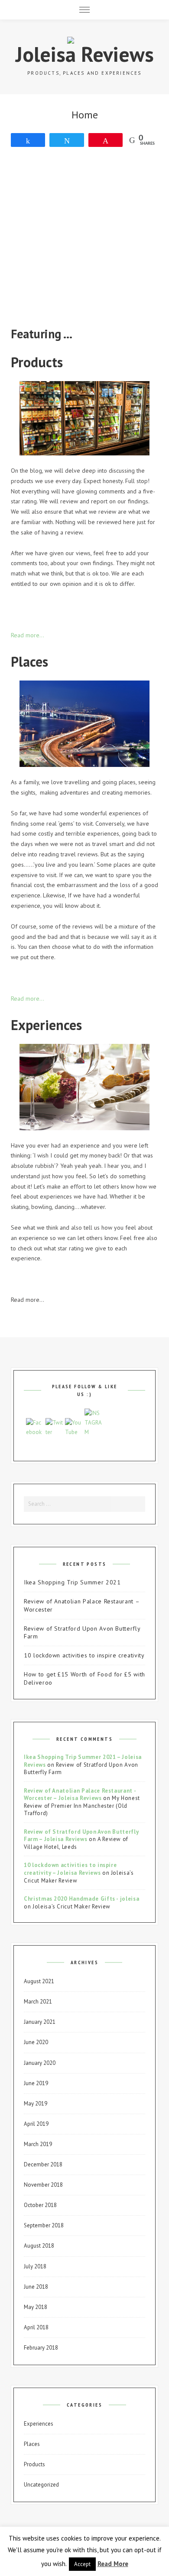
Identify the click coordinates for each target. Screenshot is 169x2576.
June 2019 (36, 2083)
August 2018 (39, 2246)
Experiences (39, 2424)
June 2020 (36, 2042)
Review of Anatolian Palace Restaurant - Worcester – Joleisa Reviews (80, 1795)
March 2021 (38, 2002)
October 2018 (40, 2205)
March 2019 (38, 2144)
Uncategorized (41, 2485)
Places (32, 2444)
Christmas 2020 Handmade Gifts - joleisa (81, 1899)
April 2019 (36, 2124)
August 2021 (39, 1981)
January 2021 (40, 2022)
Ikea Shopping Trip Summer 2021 (72, 1582)
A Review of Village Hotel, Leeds (76, 1843)
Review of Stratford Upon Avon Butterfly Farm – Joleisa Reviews (81, 1836)
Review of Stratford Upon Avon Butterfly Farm (82, 1633)
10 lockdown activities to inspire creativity (84, 1655)
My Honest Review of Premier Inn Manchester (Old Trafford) (82, 1806)
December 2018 (43, 2164)
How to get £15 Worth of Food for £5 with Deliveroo (84, 1678)
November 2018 (43, 2185)
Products (34, 2464)
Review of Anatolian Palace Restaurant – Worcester (81, 1605)
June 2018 (36, 2287)
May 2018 (36, 2307)
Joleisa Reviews (85, 54)
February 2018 (41, 2348)
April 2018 (36, 2327)
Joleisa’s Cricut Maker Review (71, 1907)
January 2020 (40, 2063)
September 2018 (44, 2225)
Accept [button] (82, 2564)
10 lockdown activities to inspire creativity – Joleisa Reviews (70, 1869)
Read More (113, 2564)
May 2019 (36, 2104)
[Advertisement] (84, 241)
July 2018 (35, 2266)
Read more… (28, 635)
